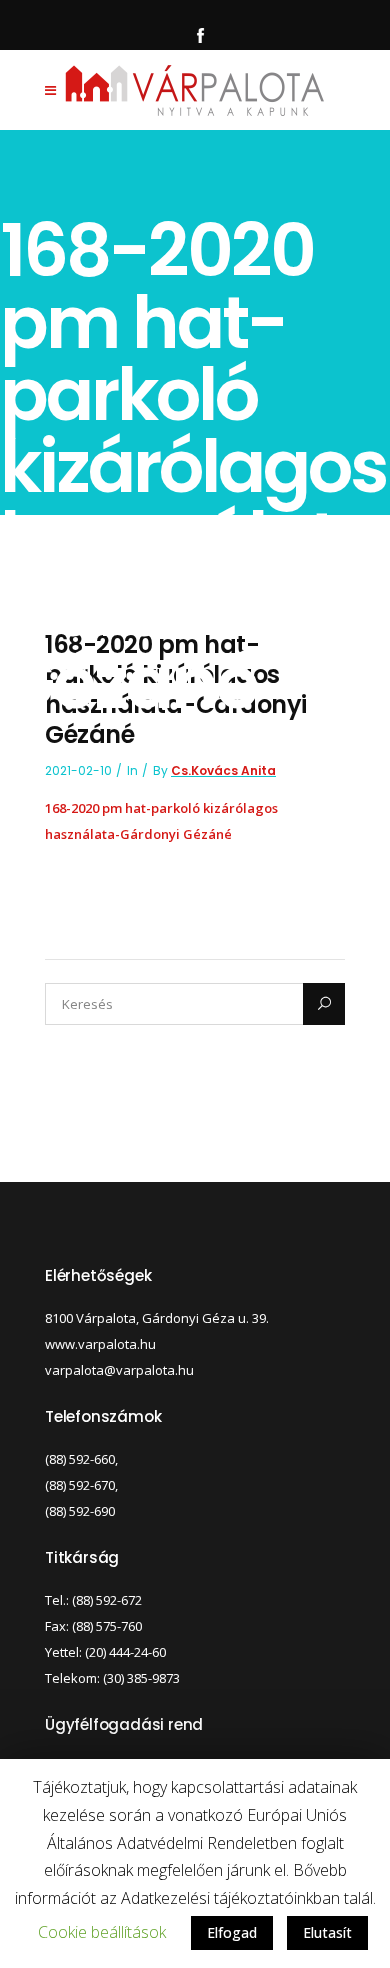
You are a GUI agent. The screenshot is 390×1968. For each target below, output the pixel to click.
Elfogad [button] (232, 1932)
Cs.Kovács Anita (223, 770)
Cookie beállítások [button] (102, 1932)
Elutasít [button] (327, 1932)
